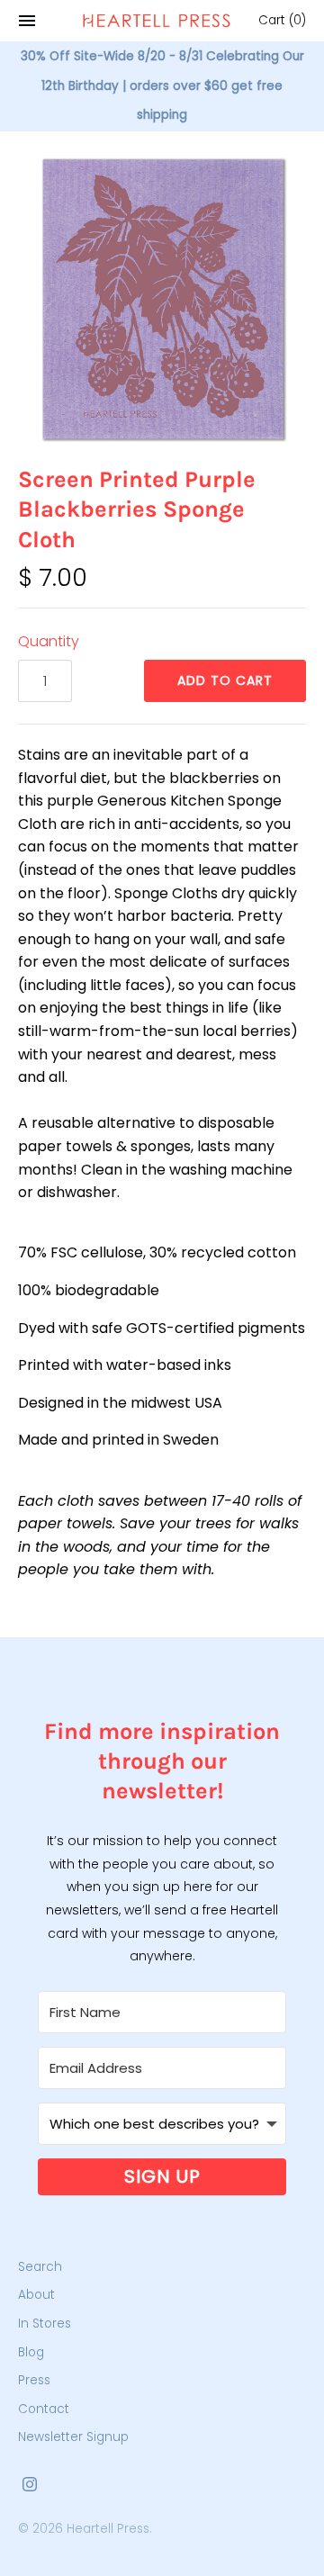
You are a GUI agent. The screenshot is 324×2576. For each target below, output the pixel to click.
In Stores (45, 2324)
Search (40, 2267)
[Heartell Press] (157, 21)
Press (34, 2380)
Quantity (49, 641)
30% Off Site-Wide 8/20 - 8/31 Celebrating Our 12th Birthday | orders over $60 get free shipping (162, 86)
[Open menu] (27, 21)
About (36, 2295)
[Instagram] (30, 2487)
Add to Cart (225, 680)
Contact (44, 2409)
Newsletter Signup (73, 2437)
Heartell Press (108, 2529)
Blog (31, 2352)
